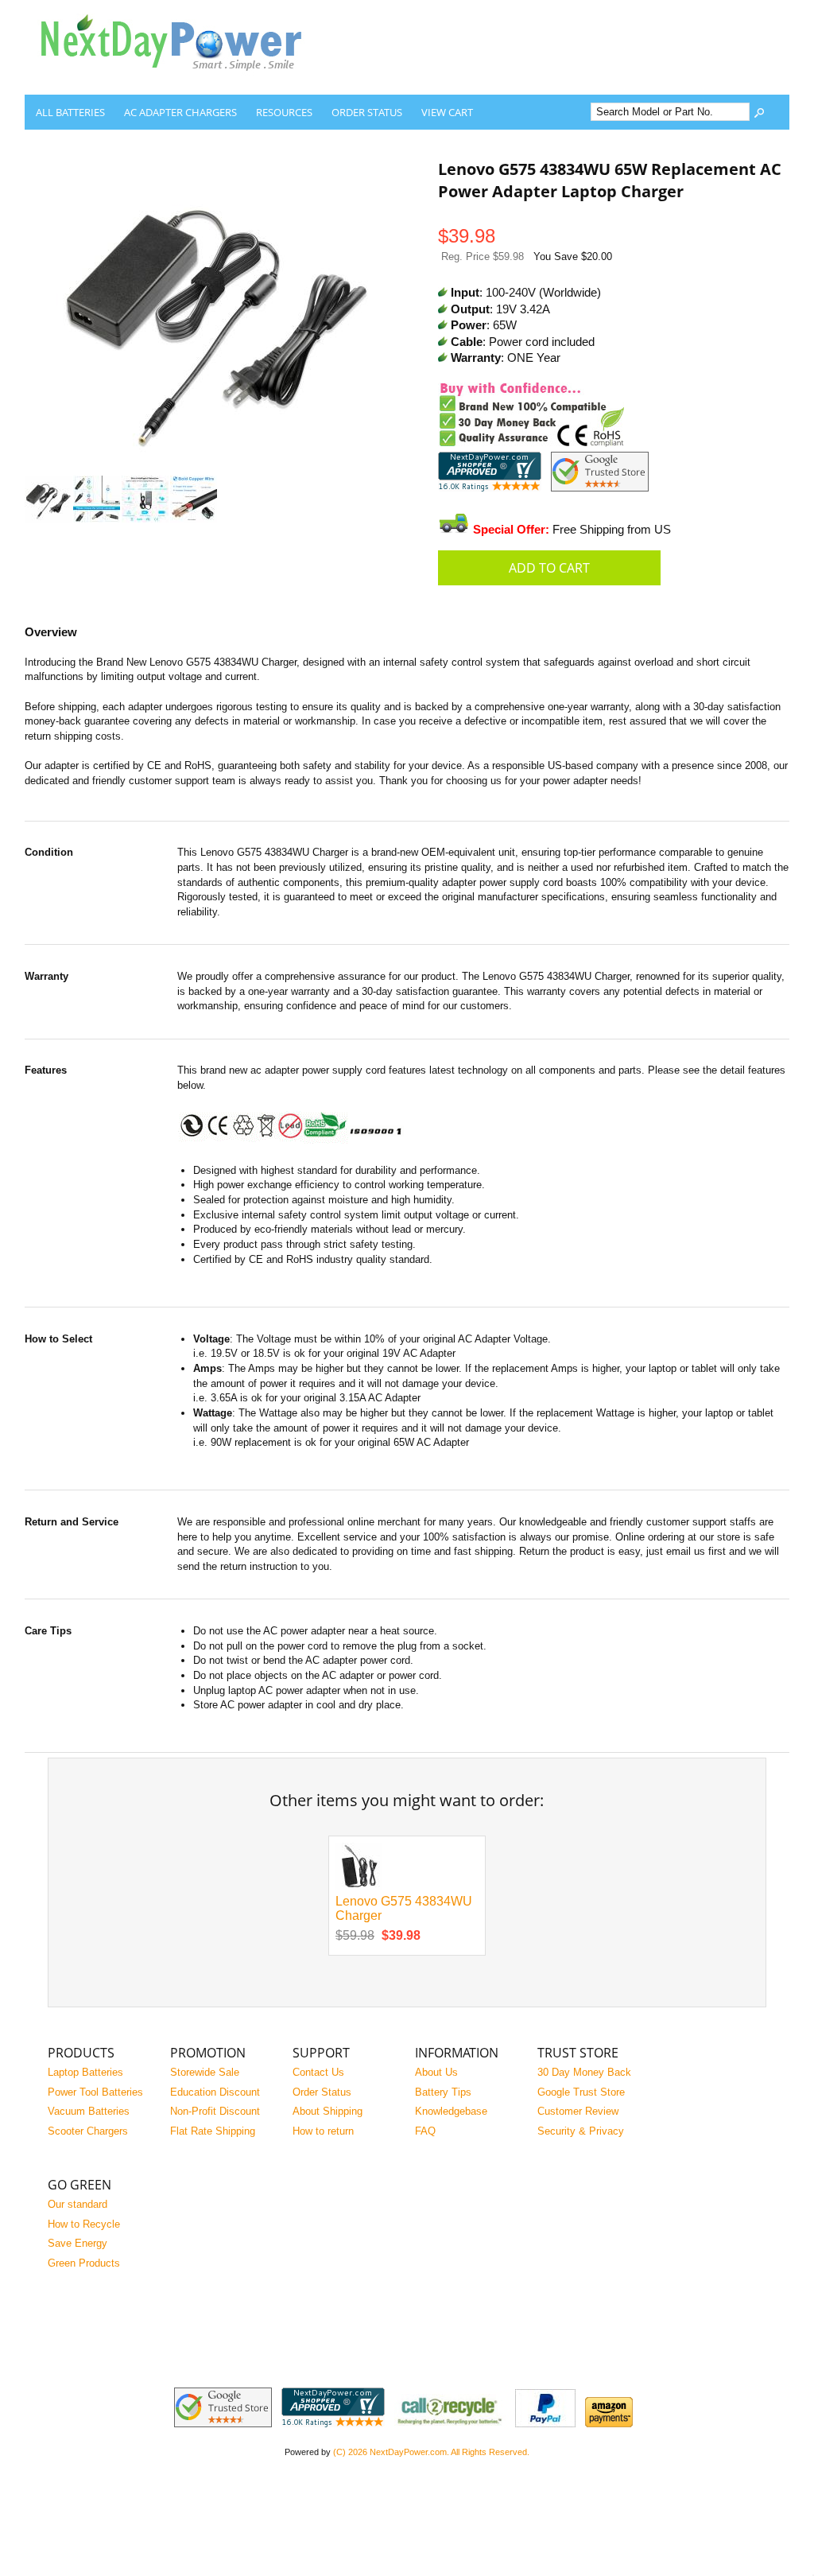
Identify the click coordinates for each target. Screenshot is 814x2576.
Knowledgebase (451, 2111)
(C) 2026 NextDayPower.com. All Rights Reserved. (431, 2452)
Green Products (84, 2263)
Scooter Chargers (88, 2131)
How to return (323, 2131)
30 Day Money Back (584, 2072)
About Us (436, 2072)
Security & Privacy (581, 2131)
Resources (284, 112)
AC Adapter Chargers (180, 112)
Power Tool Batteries (95, 2092)
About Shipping (328, 2111)
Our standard (78, 2204)
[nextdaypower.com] (184, 82)
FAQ (425, 2131)
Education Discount (215, 2092)
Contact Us (318, 2072)
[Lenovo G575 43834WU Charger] (359, 1886)
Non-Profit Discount (215, 2111)
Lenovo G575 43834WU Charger (404, 1909)
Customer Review (578, 2111)
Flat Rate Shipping (213, 2131)
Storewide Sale (205, 2072)
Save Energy (78, 2243)
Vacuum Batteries (89, 2111)
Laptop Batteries (85, 2072)
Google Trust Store (581, 2092)
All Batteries (70, 112)
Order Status (367, 112)
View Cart (447, 112)
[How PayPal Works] (545, 2424)
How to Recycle (84, 2224)
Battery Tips (443, 2092)
